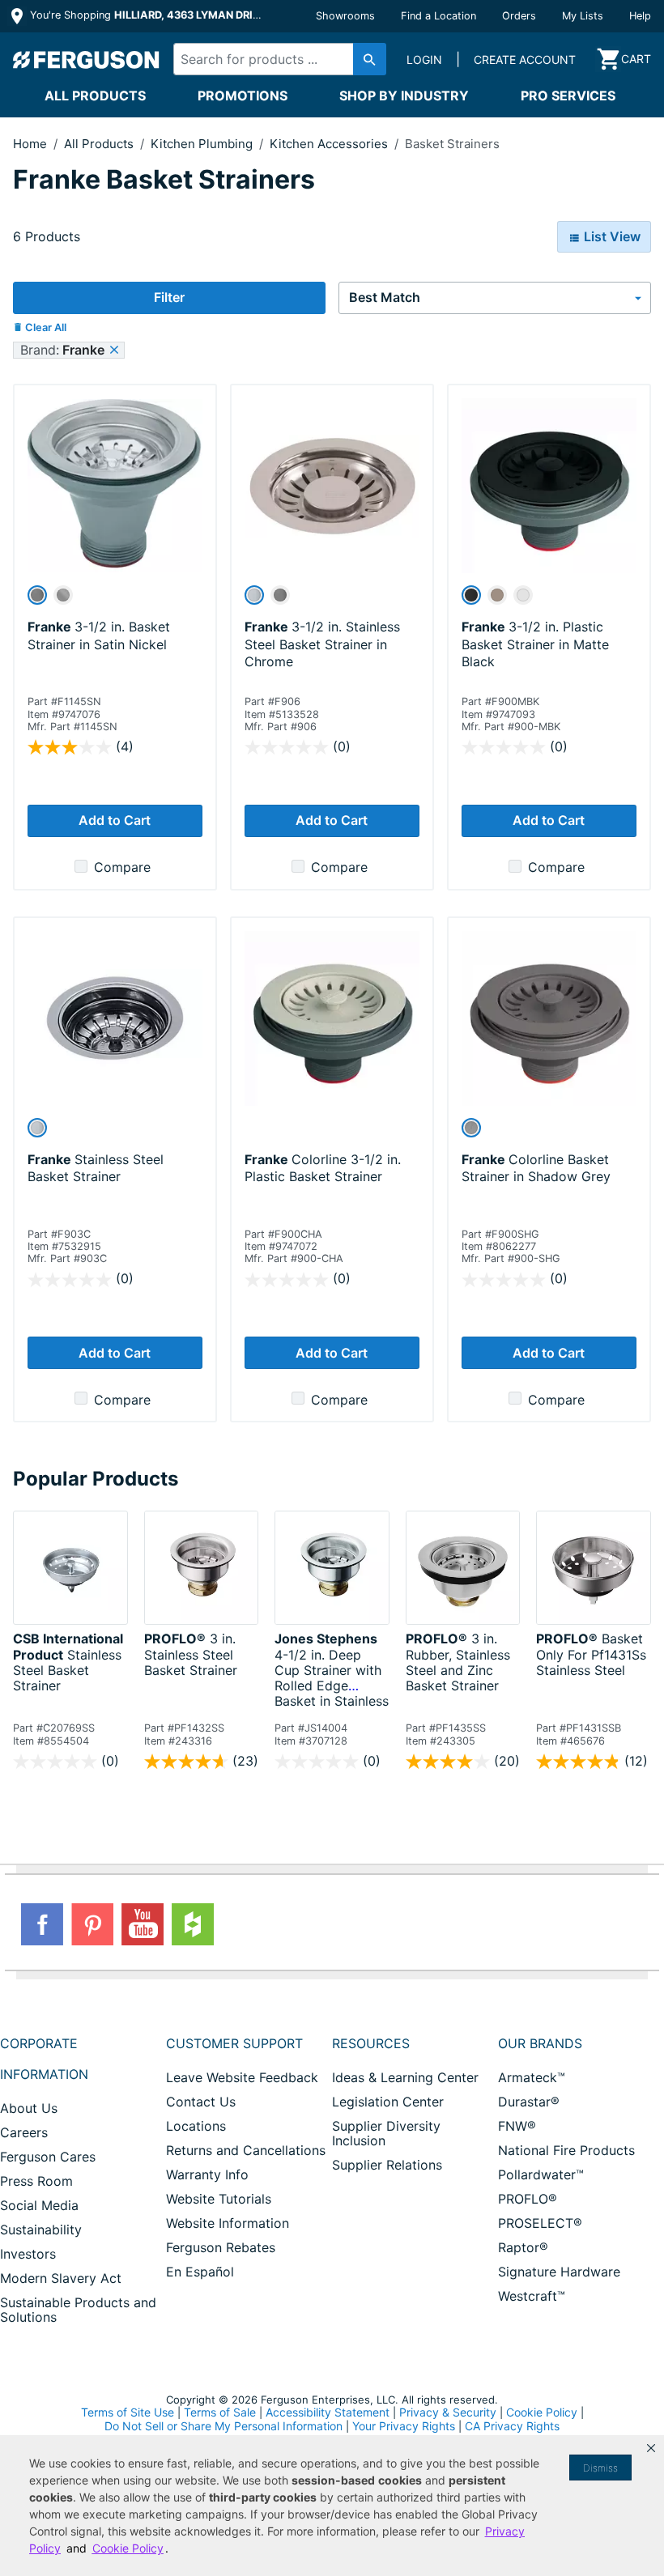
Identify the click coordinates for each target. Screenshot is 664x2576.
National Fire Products (566, 2150)
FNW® (517, 2126)
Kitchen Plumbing (203, 144)
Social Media (39, 2205)
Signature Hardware (559, 2272)
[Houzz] (193, 1924)
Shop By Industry (404, 96)
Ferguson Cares (48, 2157)
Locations (196, 2126)
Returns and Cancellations (246, 2150)
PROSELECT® (540, 2223)
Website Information (228, 2223)
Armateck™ (532, 2077)
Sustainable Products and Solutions (78, 2310)
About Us (29, 2108)
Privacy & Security (448, 2412)
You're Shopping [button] (147, 15)
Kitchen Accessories (330, 144)
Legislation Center (388, 2102)
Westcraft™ (532, 2296)
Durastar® (529, 2102)
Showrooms (345, 16)
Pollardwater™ (541, 2174)
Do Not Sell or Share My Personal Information (223, 2426)
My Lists (583, 16)
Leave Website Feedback (242, 2077)
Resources (371, 2043)
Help (640, 16)
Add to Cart (115, 820)
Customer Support (234, 2043)
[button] (651, 2448)
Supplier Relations (387, 2165)
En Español (200, 2272)
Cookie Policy (542, 2412)
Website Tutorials (219, 2199)
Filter (169, 297)
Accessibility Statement (328, 2412)
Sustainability (41, 2230)
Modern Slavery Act (61, 2278)
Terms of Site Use (128, 2412)
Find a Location (438, 16)
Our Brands (540, 2043)
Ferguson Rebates (221, 2247)
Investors (28, 2254)
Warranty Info (207, 2174)
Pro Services (568, 96)
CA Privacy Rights (512, 2426)
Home (30, 144)
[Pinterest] (92, 1924)
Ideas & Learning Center (405, 2077)
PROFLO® (528, 2199)
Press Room (36, 2181)
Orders (519, 16)
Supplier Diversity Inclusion (386, 2133)
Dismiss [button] (600, 2468)
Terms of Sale (220, 2412)
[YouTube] (143, 1924)
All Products (95, 96)
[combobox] (275, 59)
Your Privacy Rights (404, 2426)
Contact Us (201, 2102)
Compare (122, 867)
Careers (24, 2132)
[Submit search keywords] (370, 59)
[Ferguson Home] (87, 59)
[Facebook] (42, 1924)
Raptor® (523, 2247)
